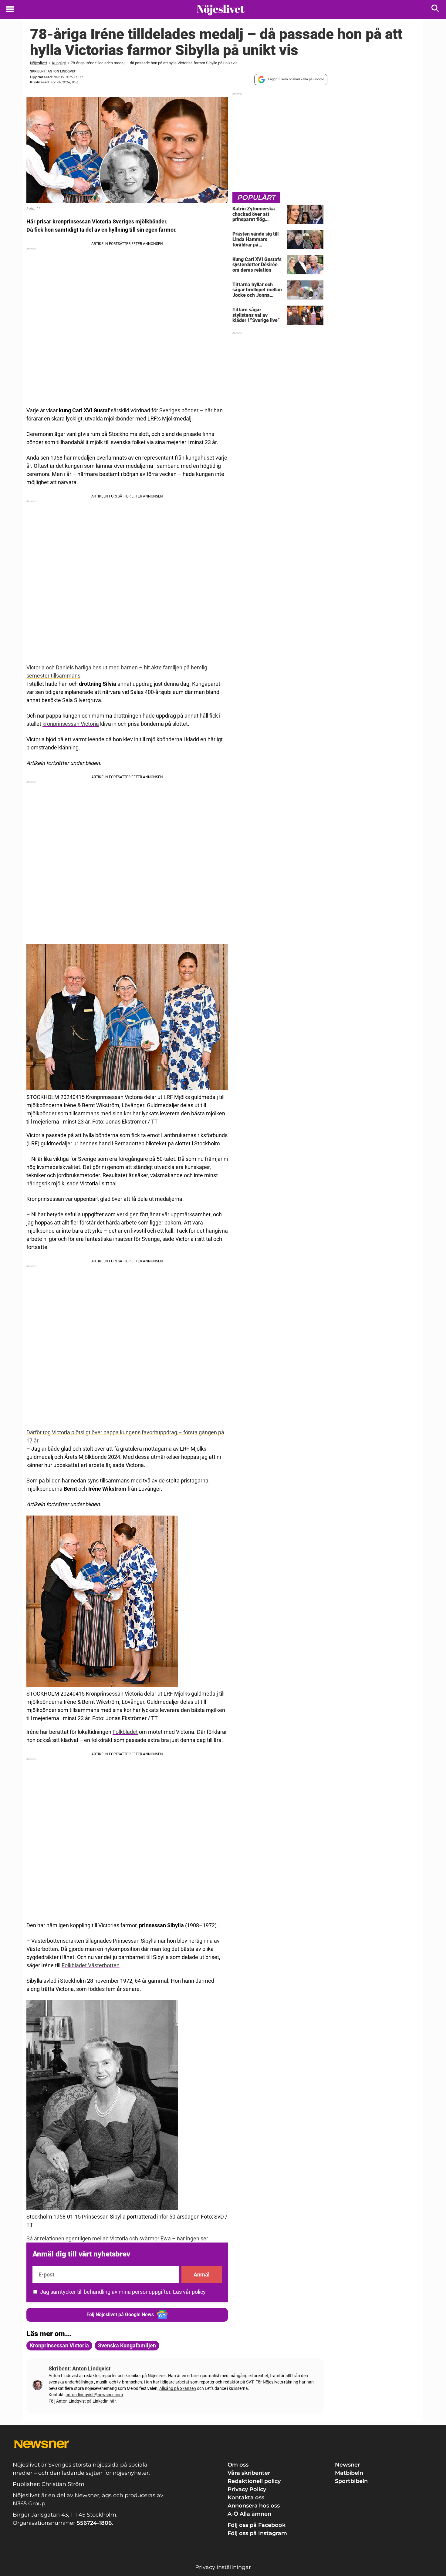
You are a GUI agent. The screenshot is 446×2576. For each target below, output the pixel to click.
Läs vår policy (189, 2292)
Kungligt (59, 63)
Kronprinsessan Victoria (59, 2345)
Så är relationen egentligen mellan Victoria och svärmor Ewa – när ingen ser (117, 2238)
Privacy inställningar (223, 2567)
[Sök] (436, 10)
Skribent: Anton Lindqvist (54, 71)
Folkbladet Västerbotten (91, 1965)
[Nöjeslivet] (221, 10)
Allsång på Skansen (178, 2388)
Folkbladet (125, 1732)
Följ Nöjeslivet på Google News (120, 2315)
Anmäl (202, 2275)
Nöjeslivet (39, 63)
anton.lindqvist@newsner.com (94, 2395)
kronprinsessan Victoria (71, 724)
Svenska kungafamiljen (127, 2345)
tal (113, 1183)
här (113, 2401)
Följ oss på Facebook (257, 2525)
